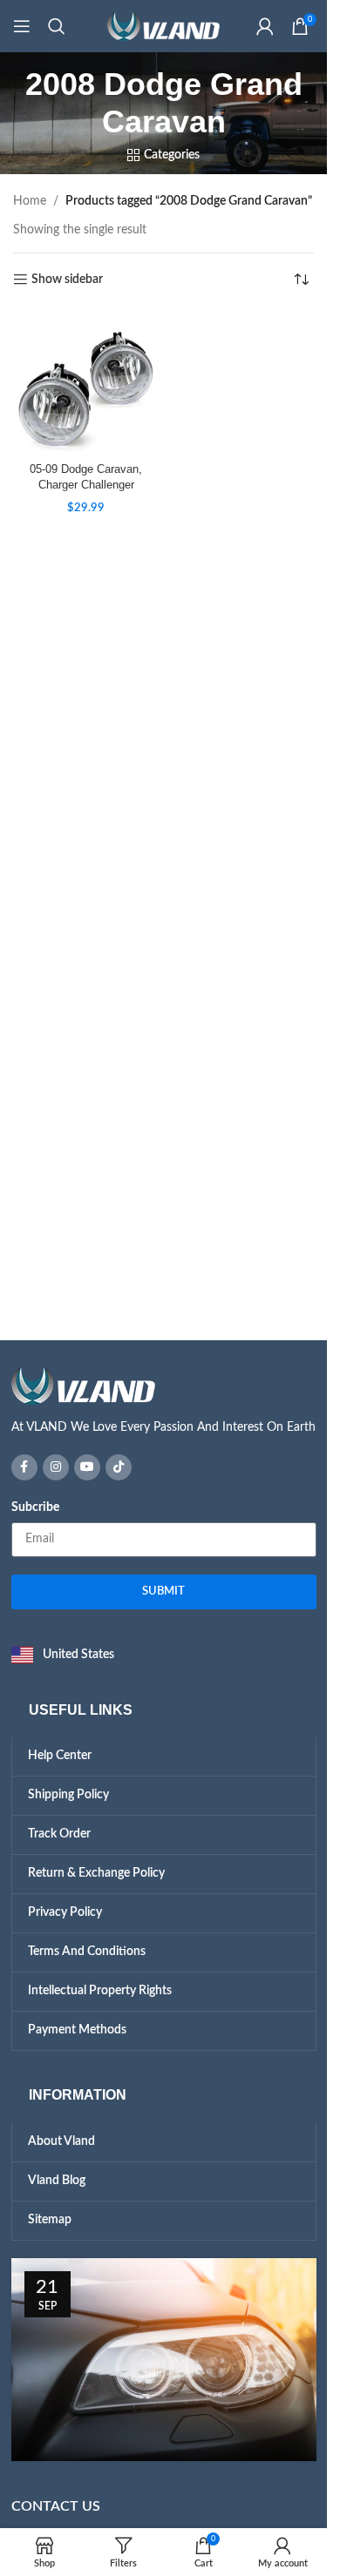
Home (30, 201)
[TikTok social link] (119, 1467)
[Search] (57, 26)
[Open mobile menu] (22, 26)
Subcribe (35, 1507)
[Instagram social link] (56, 1467)
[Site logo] (164, 26)
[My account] (265, 26)
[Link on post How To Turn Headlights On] (164, 2360)
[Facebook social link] (24, 1467)
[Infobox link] (164, 1402)
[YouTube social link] (87, 1467)
